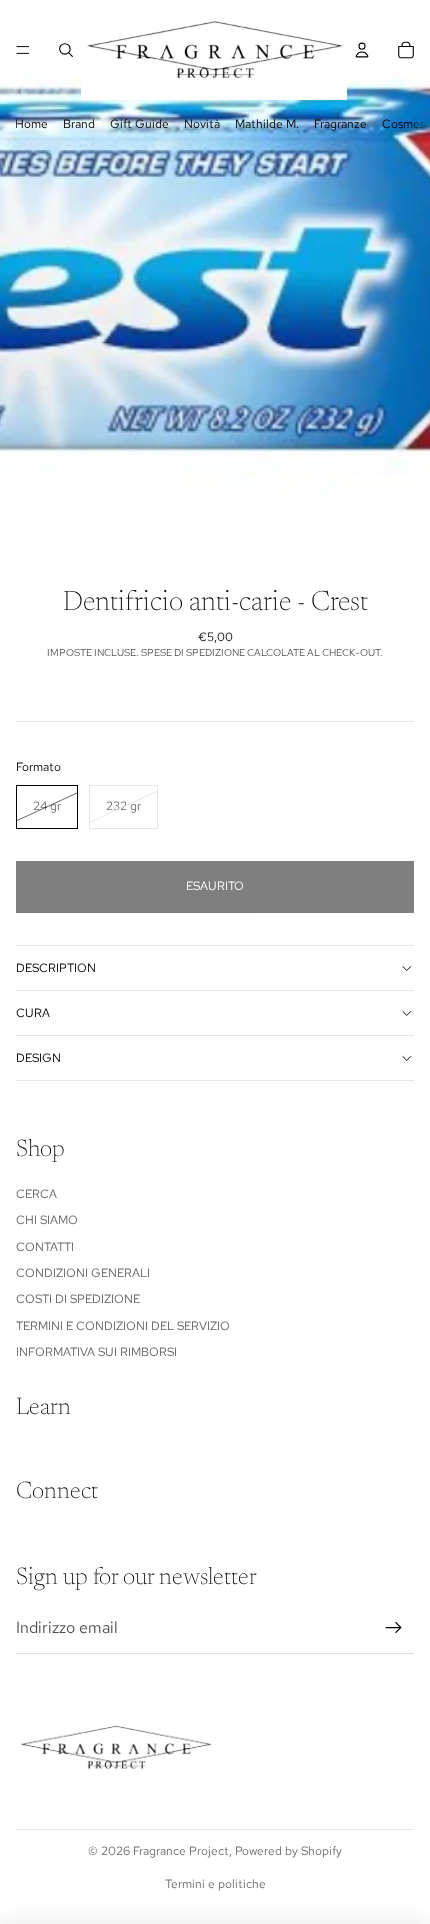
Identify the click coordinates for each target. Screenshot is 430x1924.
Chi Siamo (47, 1220)
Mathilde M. (267, 124)
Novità (202, 124)
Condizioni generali (83, 1273)
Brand (79, 124)
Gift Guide (139, 124)
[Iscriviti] (394, 1628)
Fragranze (340, 124)
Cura (33, 1013)
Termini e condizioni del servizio (123, 1326)
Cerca (36, 1194)
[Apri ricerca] (66, 50)
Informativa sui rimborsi (96, 1352)
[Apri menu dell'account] (362, 50)
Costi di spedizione (78, 1299)
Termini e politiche (215, 1884)
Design (38, 1058)
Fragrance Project (181, 1851)
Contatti (45, 1247)
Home (31, 124)
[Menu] (23, 50)
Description (56, 968)
